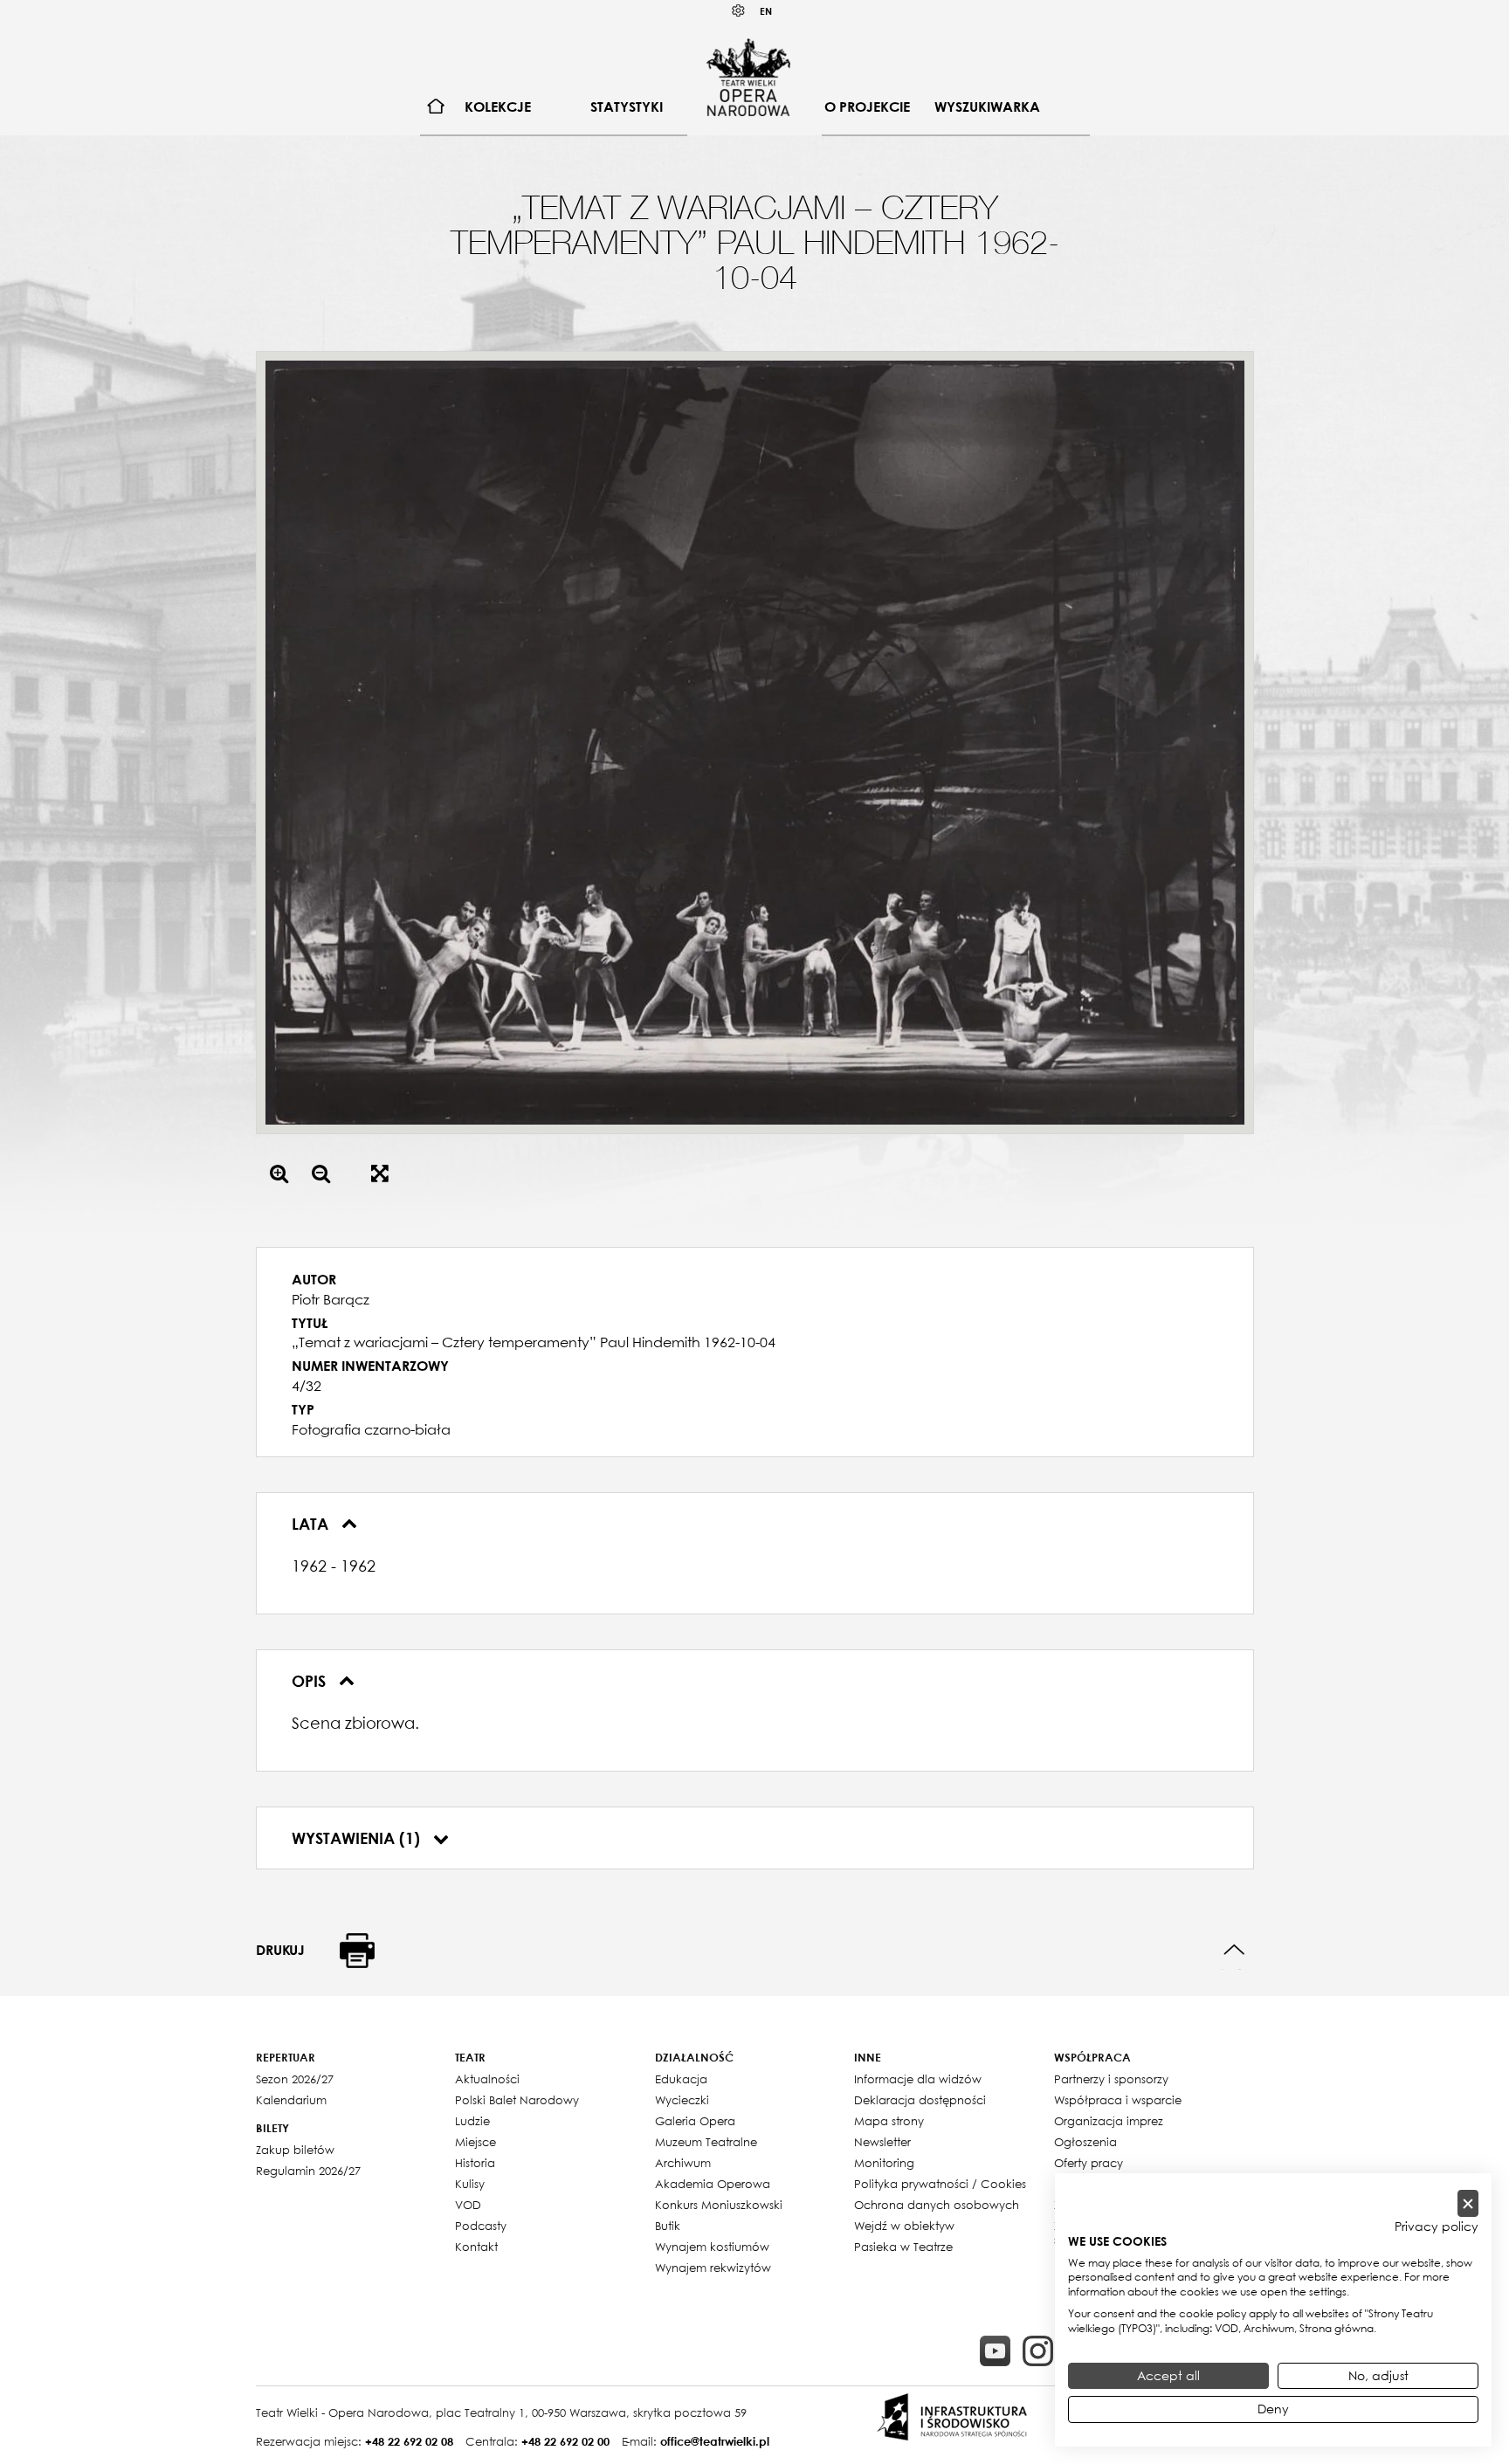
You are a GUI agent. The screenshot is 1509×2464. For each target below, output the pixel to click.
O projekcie (867, 107)
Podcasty (481, 2226)
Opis (311, 1681)
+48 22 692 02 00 (565, 2441)
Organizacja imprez (1109, 2121)
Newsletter (882, 2142)
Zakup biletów (295, 2150)
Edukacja (681, 2079)
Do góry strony (1234, 1950)
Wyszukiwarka (987, 107)
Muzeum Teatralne (706, 2142)
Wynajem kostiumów (712, 2247)
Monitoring (884, 2163)
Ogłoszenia (1085, 2142)
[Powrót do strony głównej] (748, 77)
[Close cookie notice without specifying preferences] (1468, 2203)
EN (766, 11)
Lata (312, 1524)
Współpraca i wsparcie (1118, 2100)
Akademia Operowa (713, 2184)
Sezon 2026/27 (295, 2079)
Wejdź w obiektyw (904, 2226)
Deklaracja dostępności (920, 2100)
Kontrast (739, 11)
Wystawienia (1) (358, 1838)
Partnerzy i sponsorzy (1111, 2079)
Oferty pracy (1089, 2163)
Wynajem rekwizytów (713, 2268)
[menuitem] (436, 107)
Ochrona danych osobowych (937, 2205)
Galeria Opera (695, 2121)
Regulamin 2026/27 (308, 2171)
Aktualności (487, 2079)
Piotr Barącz (331, 1299)
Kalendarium (291, 2100)
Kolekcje (498, 107)
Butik (668, 2226)
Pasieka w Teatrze (903, 2247)
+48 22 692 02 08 (409, 2441)
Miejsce (475, 2142)
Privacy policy (1437, 2227)
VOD (468, 2205)
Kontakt (476, 2247)
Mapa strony (889, 2121)
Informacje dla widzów (918, 2079)
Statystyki (627, 107)
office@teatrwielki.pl (715, 2441)
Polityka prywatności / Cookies (940, 2184)
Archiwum (683, 2163)
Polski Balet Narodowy (517, 2100)
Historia (475, 2163)
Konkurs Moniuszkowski (719, 2205)
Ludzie (472, 2121)
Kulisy (470, 2184)
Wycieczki (682, 2100)
